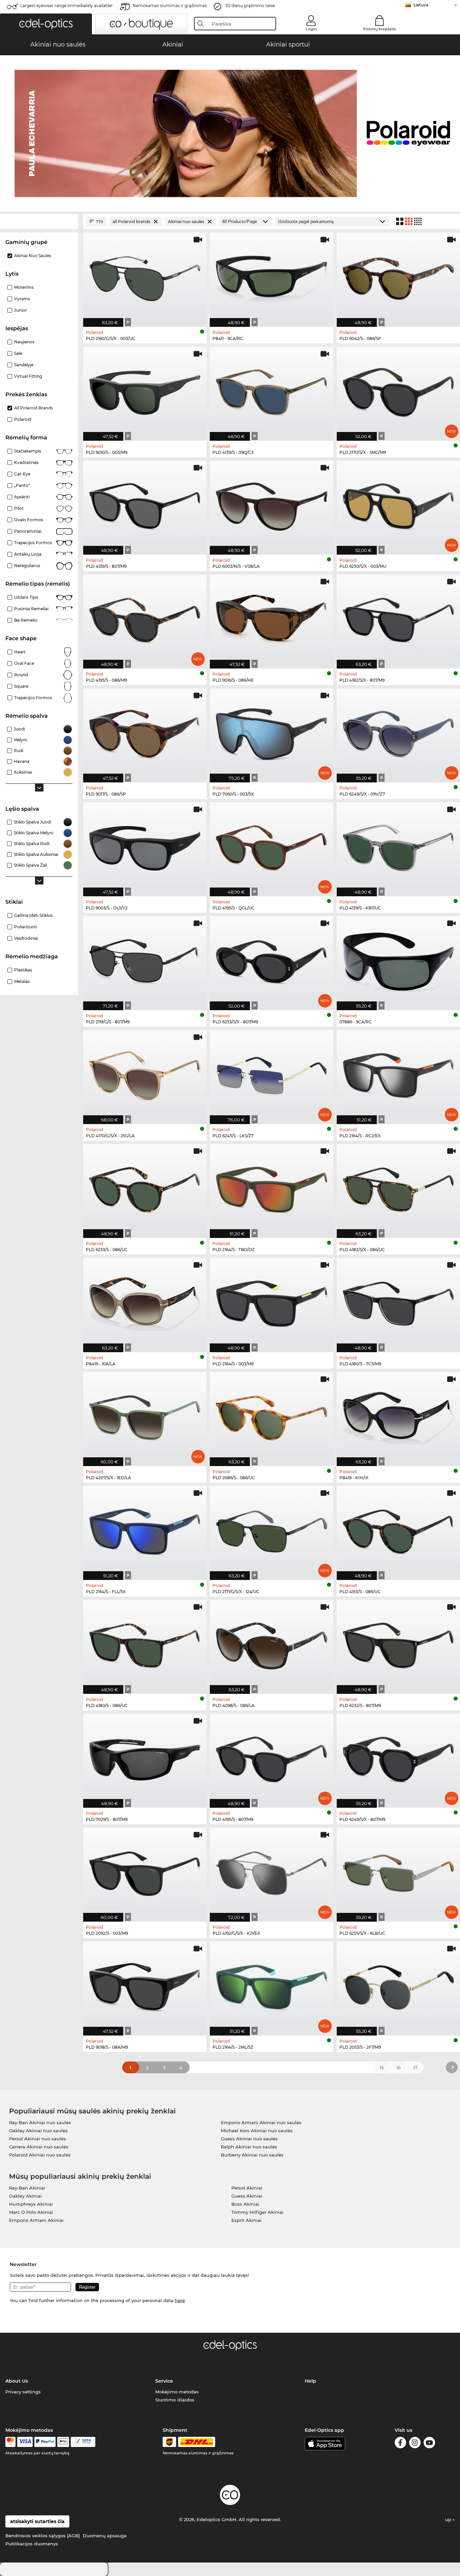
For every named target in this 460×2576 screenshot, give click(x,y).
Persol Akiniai (247, 2188)
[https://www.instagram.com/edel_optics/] (415, 2444)
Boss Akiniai (245, 2204)
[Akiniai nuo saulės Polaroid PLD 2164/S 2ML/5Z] (271, 1985)
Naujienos (24, 342)
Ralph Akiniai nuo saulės (249, 2147)
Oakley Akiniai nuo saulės (38, 2131)
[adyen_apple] (63, 2442)
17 (415, 2068)
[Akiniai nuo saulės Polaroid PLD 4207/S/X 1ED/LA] (145, 1416)
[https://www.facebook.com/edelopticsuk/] (400, 2444)
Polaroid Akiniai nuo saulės (40, 2155)
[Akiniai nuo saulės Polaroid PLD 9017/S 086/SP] (145, 732)
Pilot (19, 508)
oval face (24, 663)
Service (164, 2381)
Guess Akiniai (247, 2196)
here (180, 2300)
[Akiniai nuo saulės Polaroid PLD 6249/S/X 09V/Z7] (398, 732)
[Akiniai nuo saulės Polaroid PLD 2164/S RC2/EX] (398, 1074)
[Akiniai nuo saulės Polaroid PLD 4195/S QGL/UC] (271, 846)
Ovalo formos (29, 520)
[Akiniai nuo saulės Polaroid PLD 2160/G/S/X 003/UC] (145, 276)
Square (21, 686)
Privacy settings (23, 2392)
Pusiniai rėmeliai (31, 609)
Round (21, 675)
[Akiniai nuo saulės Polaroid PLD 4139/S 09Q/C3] (271, 390)
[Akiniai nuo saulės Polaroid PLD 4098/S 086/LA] (271, 1643)
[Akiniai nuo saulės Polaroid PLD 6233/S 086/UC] (145, 1187)
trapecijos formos (33, 698)
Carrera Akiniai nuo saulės (39, 2147)
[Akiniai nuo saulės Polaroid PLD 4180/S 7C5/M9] (398, 1301)
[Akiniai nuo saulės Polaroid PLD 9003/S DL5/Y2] (145, 846)
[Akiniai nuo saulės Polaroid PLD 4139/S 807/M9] (145, 504)
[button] (46, 24)
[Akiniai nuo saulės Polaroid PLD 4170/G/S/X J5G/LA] (145, 1074)
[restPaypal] (45, 2442)
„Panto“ (22, 485)
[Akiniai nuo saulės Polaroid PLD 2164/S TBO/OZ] (271, 1187)
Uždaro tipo (26, 597)
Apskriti (22, 497)
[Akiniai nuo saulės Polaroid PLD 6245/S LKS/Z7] (271, 1074)
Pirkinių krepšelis (380, 29)
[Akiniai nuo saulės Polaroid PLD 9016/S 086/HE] (271, 618)
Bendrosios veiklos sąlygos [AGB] (43, 2536)
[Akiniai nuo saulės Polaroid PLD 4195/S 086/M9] (145, 618)
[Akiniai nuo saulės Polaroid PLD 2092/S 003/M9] (145, 1871)
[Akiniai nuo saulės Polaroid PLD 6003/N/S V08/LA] (271, 504)
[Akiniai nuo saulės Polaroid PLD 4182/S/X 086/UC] (398, 1187)
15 (382, 2068)
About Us (17, 2381)
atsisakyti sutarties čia (37, 2521)
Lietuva (421, 5)
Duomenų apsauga (105, 2536)
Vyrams (22, 299)
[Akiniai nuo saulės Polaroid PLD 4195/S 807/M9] (271, 1757)
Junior (21, 310)
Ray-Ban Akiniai (27, 2188)
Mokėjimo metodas (177, 2392)
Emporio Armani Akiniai (36, 2220)
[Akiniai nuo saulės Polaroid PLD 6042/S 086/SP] (398, 276)
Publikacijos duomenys (32, 2544)
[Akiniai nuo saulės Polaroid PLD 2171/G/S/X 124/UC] (271, 1529)
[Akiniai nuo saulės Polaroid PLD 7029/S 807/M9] (145, 1757)
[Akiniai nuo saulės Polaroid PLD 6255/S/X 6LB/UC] (398, 1871)
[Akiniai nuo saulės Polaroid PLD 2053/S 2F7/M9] (398, 1985)
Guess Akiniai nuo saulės (249, 2139)
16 (399, 2068)
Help (310, 2381)
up (449, 2519)
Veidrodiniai (26, 938)
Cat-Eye (22, 474)
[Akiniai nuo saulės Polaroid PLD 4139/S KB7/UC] (398, 846)
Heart (20, 652)
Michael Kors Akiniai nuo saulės (257, 2131)
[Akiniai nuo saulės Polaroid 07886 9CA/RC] (398, 960)
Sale (18, 353)
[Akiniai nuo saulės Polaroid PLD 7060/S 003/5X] (271, 732)
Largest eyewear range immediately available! (66, 6)
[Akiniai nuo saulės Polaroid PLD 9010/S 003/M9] (145, 390)
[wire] (83, 2442)
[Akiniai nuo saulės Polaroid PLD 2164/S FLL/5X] (145, 1529)
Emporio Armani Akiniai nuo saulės (261, 2122)
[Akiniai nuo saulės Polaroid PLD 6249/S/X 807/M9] (398, 1757)
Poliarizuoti (26, 927)
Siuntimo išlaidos (175, 2400)
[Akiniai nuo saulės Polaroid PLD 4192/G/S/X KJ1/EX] (271, 1871)
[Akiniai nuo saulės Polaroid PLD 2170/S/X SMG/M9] (398, 390)
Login (311, 29)
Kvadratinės (26, 462)
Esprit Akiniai (247, 2220)
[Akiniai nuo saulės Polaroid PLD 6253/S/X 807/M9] (271, 960)
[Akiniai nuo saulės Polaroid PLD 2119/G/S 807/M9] (145, 960)
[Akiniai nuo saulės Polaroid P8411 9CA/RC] (271, 276)
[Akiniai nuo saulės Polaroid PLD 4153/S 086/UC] (398, 1529)
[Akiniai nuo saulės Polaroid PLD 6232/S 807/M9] (398, 1643)
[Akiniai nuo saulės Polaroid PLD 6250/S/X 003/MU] (398, 504)
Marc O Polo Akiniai (31, 2212)
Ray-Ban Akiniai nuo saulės (40, 2122)
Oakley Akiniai (25, 2196)
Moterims (24, 287)
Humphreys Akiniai (31, 2204)
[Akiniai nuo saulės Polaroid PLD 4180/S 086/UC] (145, 1643)
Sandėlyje (24, 365)
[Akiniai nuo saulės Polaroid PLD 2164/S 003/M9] (271, 1301)
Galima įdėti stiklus (33, 915)
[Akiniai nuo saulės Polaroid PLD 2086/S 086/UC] (271, 1416)
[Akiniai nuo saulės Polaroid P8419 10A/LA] (145, 1301)
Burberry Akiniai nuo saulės (252, 2155)
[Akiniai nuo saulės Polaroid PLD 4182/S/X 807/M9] (398, 618)
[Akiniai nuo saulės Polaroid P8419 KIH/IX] (398, 1416)
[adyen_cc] (10, 2442)
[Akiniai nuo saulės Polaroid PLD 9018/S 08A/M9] (145, 1985)
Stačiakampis (28, 451)
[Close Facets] (39, 222)
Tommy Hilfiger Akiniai (257, 2212)
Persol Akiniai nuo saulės (38, 2139)
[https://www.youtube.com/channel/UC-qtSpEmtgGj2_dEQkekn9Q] (429, 2444)
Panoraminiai (28, 531)
